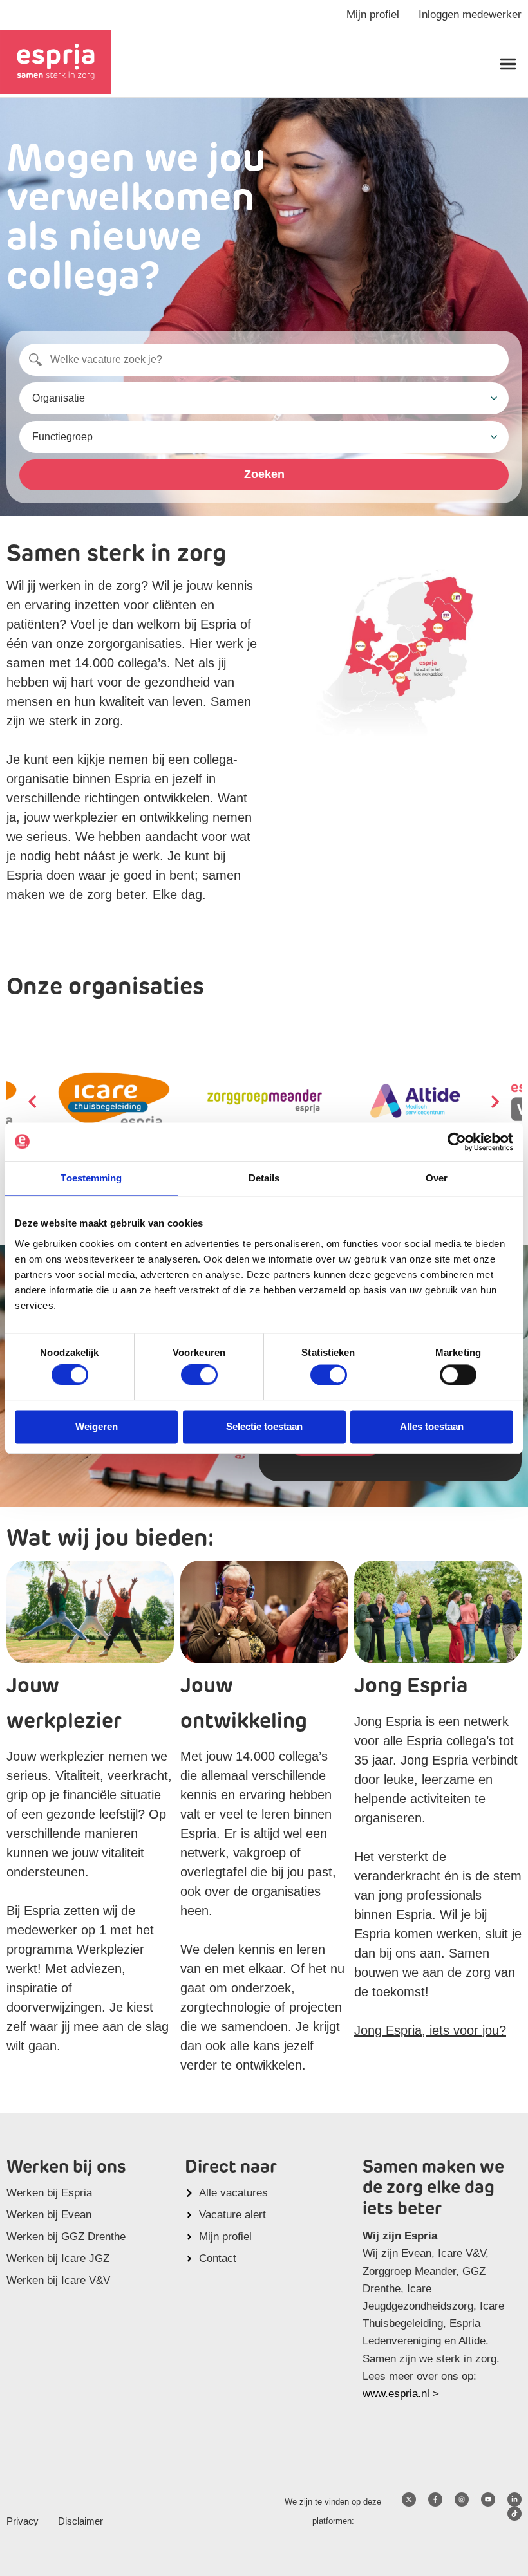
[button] (508, 64)
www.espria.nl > (401, 2394)
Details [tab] (264, 1178)
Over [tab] (437, 1178)
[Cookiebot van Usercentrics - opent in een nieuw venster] (457, 1142)
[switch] (199, 1375)
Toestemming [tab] (91, 1178)
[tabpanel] (265, 1101)
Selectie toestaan (264, 1426)
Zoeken (264, 474)
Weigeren (97, 1426)
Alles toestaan (432, 1426)
